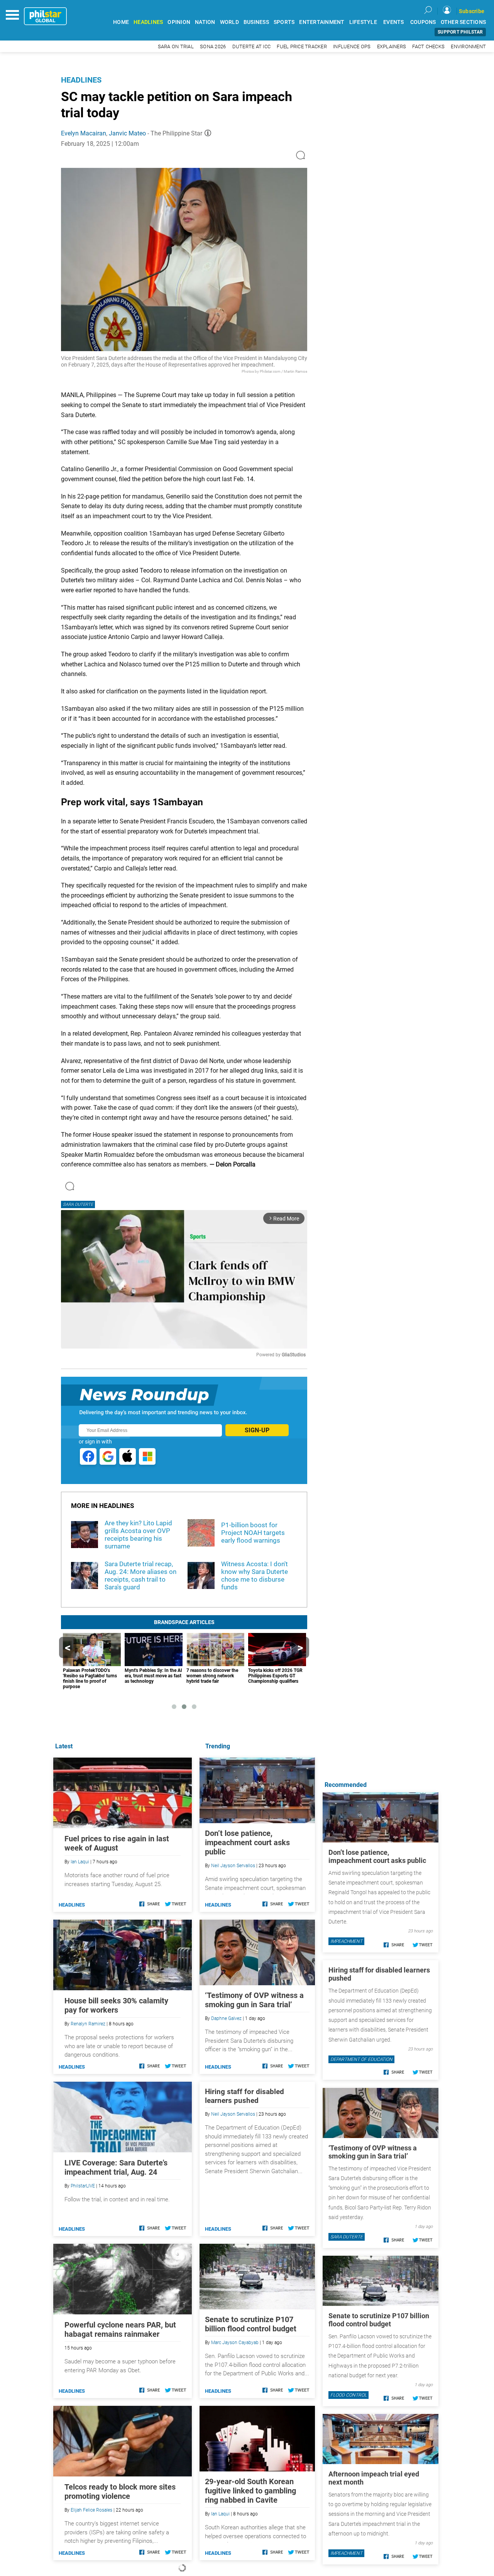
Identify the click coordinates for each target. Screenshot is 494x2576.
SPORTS (284, 22)
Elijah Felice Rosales (91, 2510)
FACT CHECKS (428, 46)
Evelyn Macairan (84, 133)
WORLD (229, 22)
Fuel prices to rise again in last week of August (117, 1843)
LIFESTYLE (363, 22)
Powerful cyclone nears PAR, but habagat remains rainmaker (120, 2329)
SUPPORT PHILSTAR (460, 32)
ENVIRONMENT (468, 46)
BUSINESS (256, 22)
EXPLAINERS (392, 46)
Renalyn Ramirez (88, 2024)
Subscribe (472, 11)
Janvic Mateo (127, 133)
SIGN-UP (257, 1430)
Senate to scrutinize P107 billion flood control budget (251, 2324)
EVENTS (394, 22)
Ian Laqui (220, 2514)
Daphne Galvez (226, 2018)
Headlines (81, 80)
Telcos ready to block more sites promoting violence (120, 2491)
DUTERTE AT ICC (252, 46)
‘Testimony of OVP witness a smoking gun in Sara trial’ (254, 2000)
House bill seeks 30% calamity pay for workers (116, 2005)
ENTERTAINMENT (322, 22)
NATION (205, 22)
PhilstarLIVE (83, 2186)
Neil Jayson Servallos (233, 1866)
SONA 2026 (213, 46)
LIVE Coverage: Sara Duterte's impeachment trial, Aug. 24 (116, 2167)
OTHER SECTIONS (464, 22)
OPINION (179, 22)
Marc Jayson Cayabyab (235, 2343)
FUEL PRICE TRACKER (302, 46)
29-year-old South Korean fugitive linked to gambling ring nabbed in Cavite (250, 2491)
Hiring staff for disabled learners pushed (244, 2096)
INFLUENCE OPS (352, 46)
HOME (121, 22)
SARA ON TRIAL (176, 46)
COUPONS (423, 22)
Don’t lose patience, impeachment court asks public (247, 1842)
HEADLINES (148, 22)
